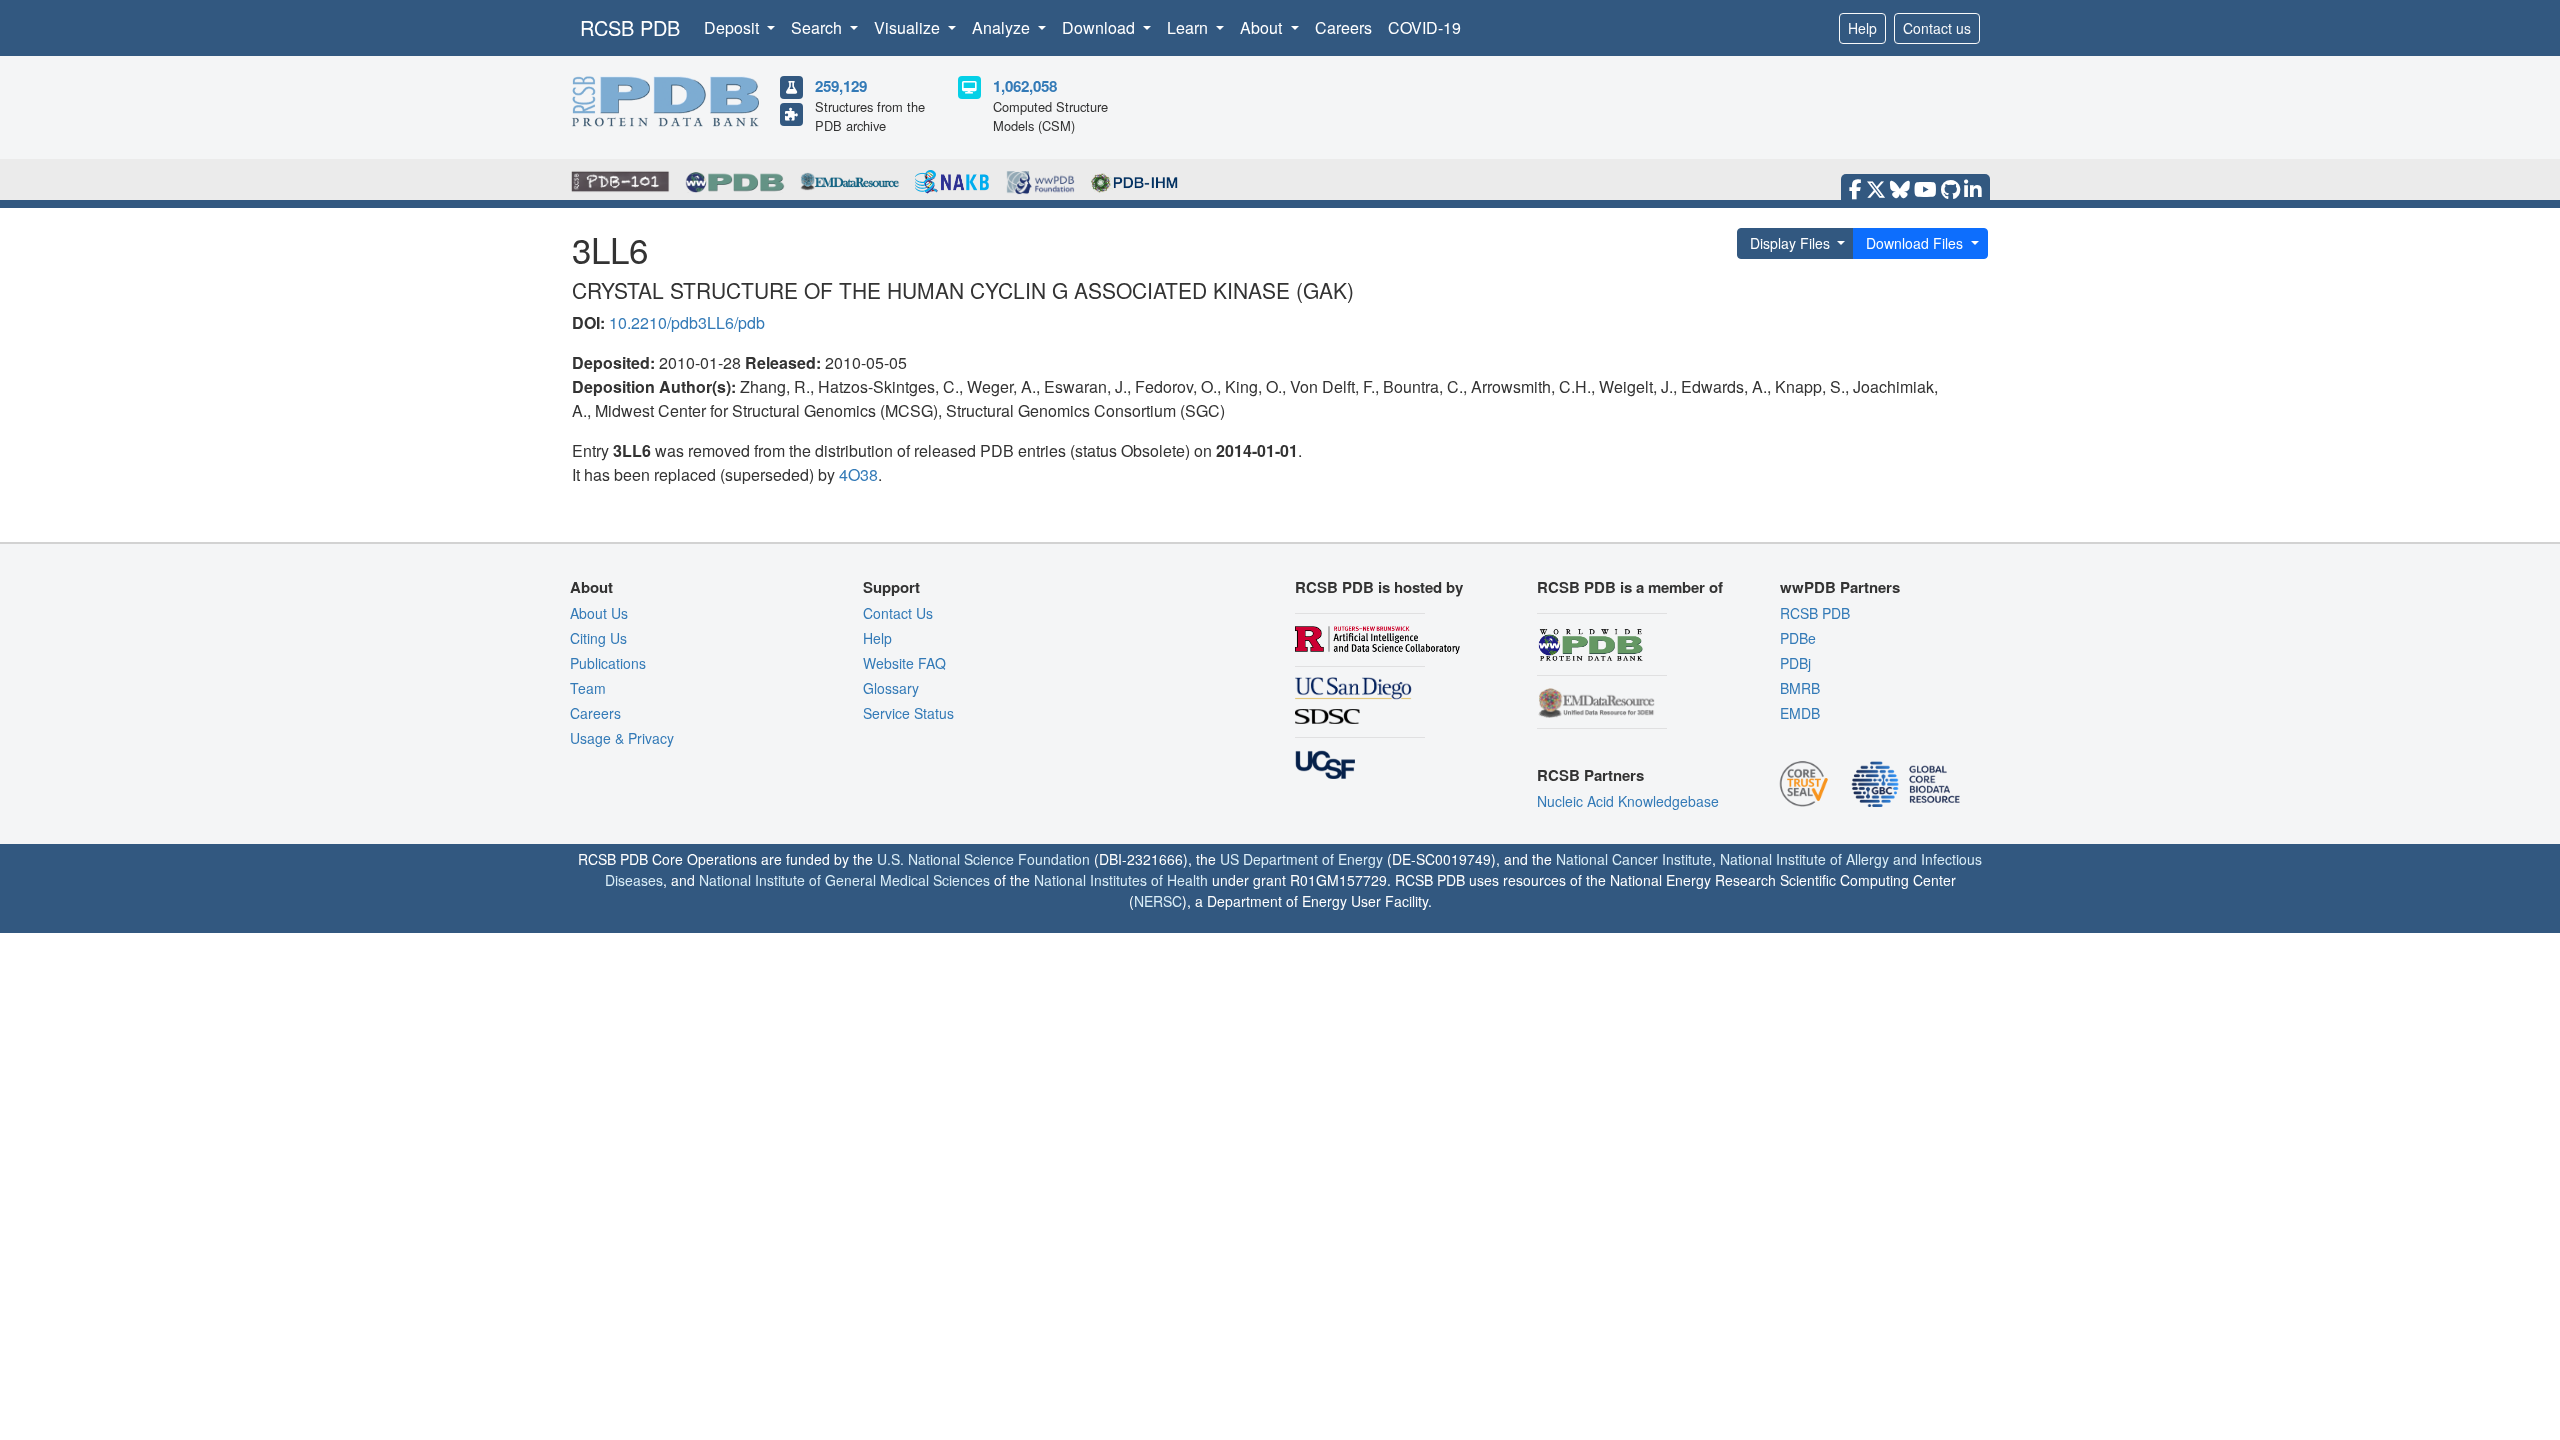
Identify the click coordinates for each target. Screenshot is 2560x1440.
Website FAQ (904, 663)
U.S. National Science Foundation (983, 859)
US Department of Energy (1301, 859)
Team (588, 688)
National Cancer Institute (1634, 859)
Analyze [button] (1003, 27)
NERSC (1158, 901)
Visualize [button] (909, 27)
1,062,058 (1025, 86)
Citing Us (598, 638)
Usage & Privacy (622, 738)
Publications (608, 663)
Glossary (891, 688)
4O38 (858, 474)
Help (1862, 28)
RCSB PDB (630, 27)
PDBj (1795, 663)
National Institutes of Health (1121, 880)
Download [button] (1100, 27)
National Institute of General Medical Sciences (844, 880)
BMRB (1800, 688)
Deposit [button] (733, 27)
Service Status (908, 713)
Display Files (1790, 243)
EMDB (1800, 713)
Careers (1343, 27)
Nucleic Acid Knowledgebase (1628, 801)
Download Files (1914, 243)
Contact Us (898, 613)
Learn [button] (1189, 27)
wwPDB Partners (1840, 587)
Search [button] (818, 27)
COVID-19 (1424, 27)
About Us (599, 613)
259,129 (841, 86)
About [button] (1263, 27)
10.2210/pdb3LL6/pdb (687, 322)
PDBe (1798, 638)
